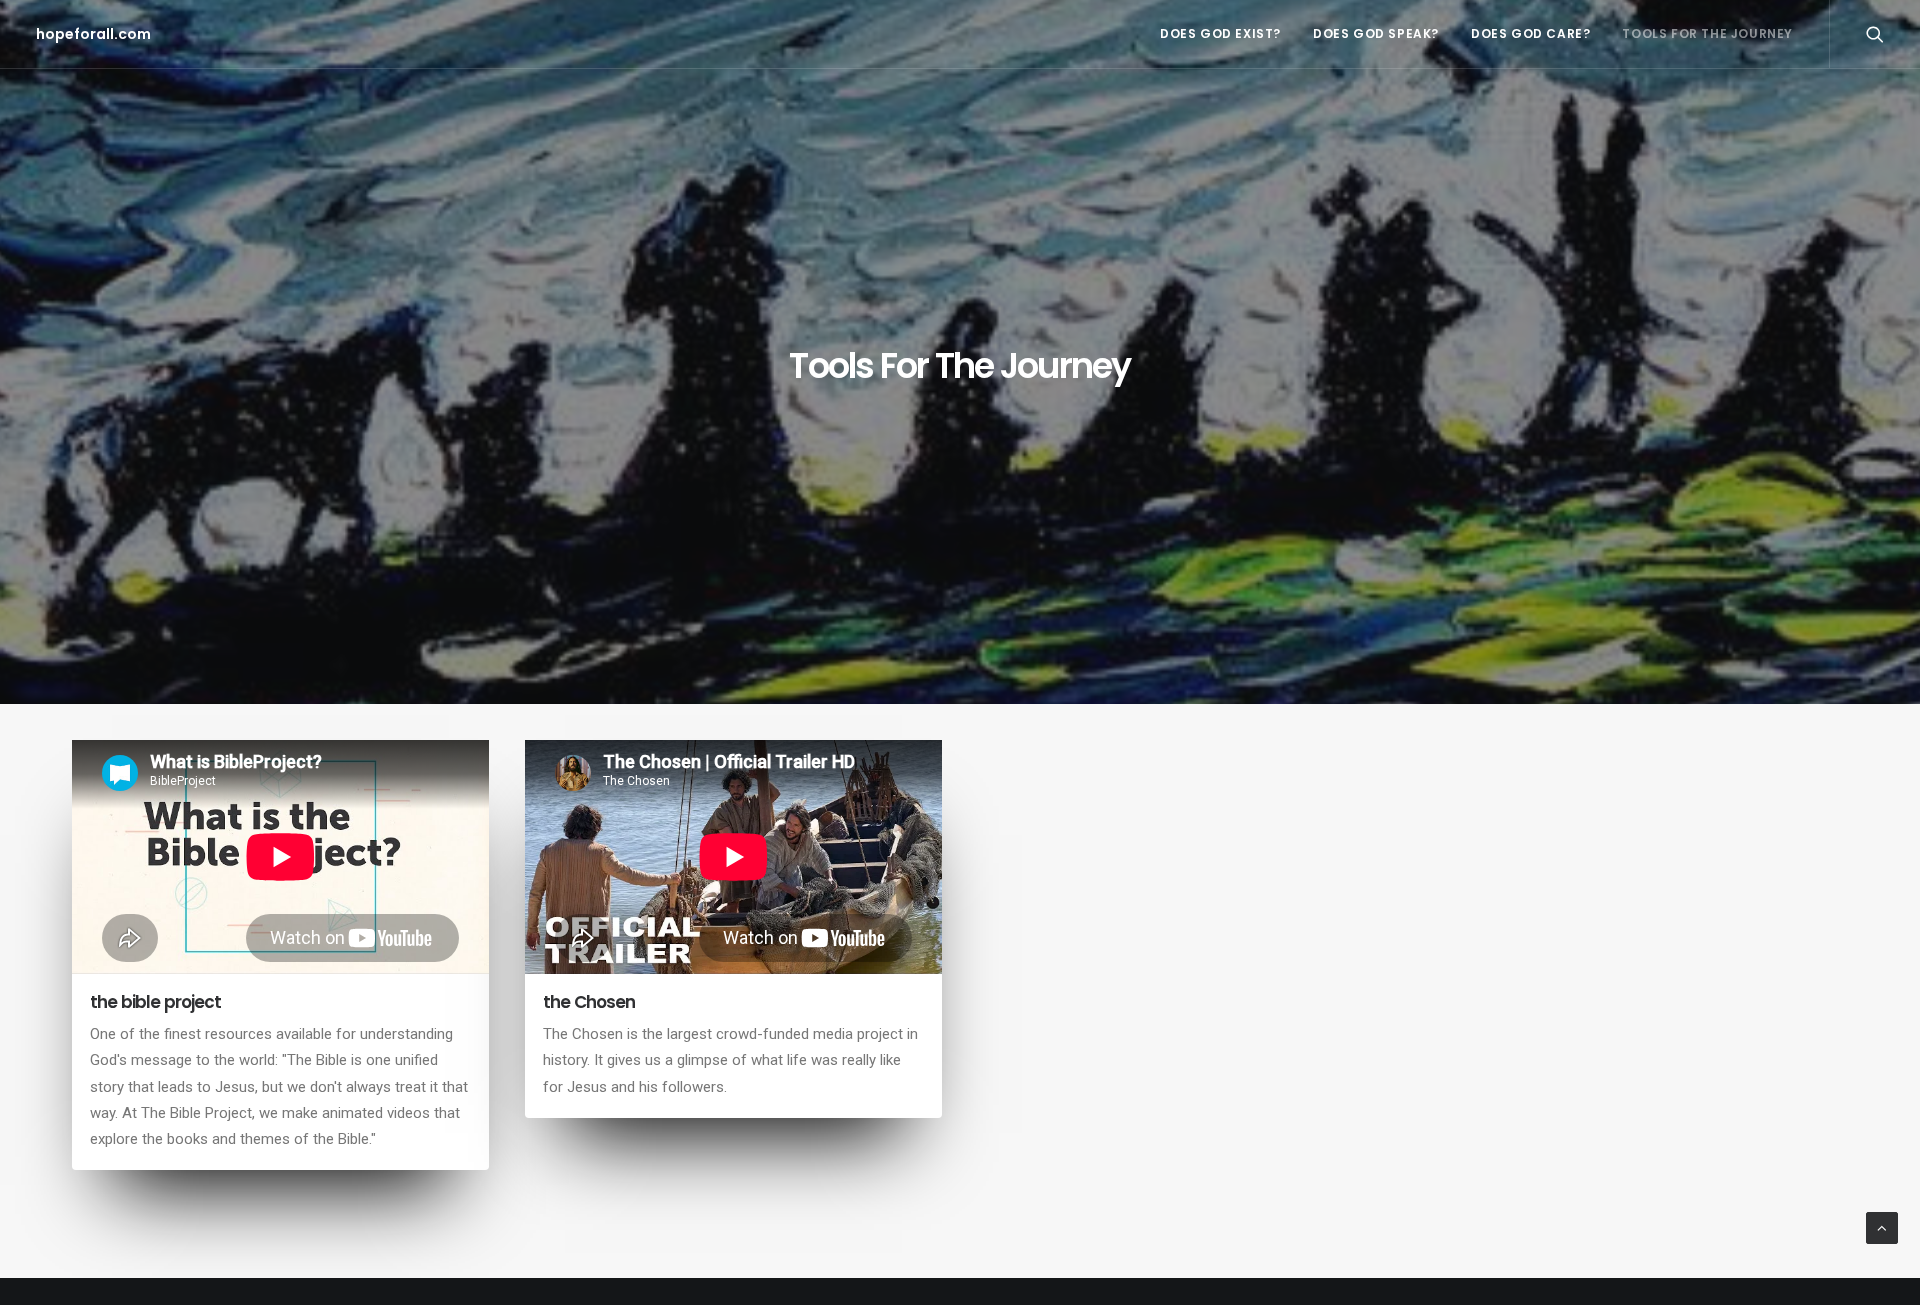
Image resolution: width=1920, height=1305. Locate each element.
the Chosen (589, 1002)
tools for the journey (1707, 33)
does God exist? (1220, 33)
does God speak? (1376, 33)
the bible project (156, 1002)
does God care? (1530, 33)
